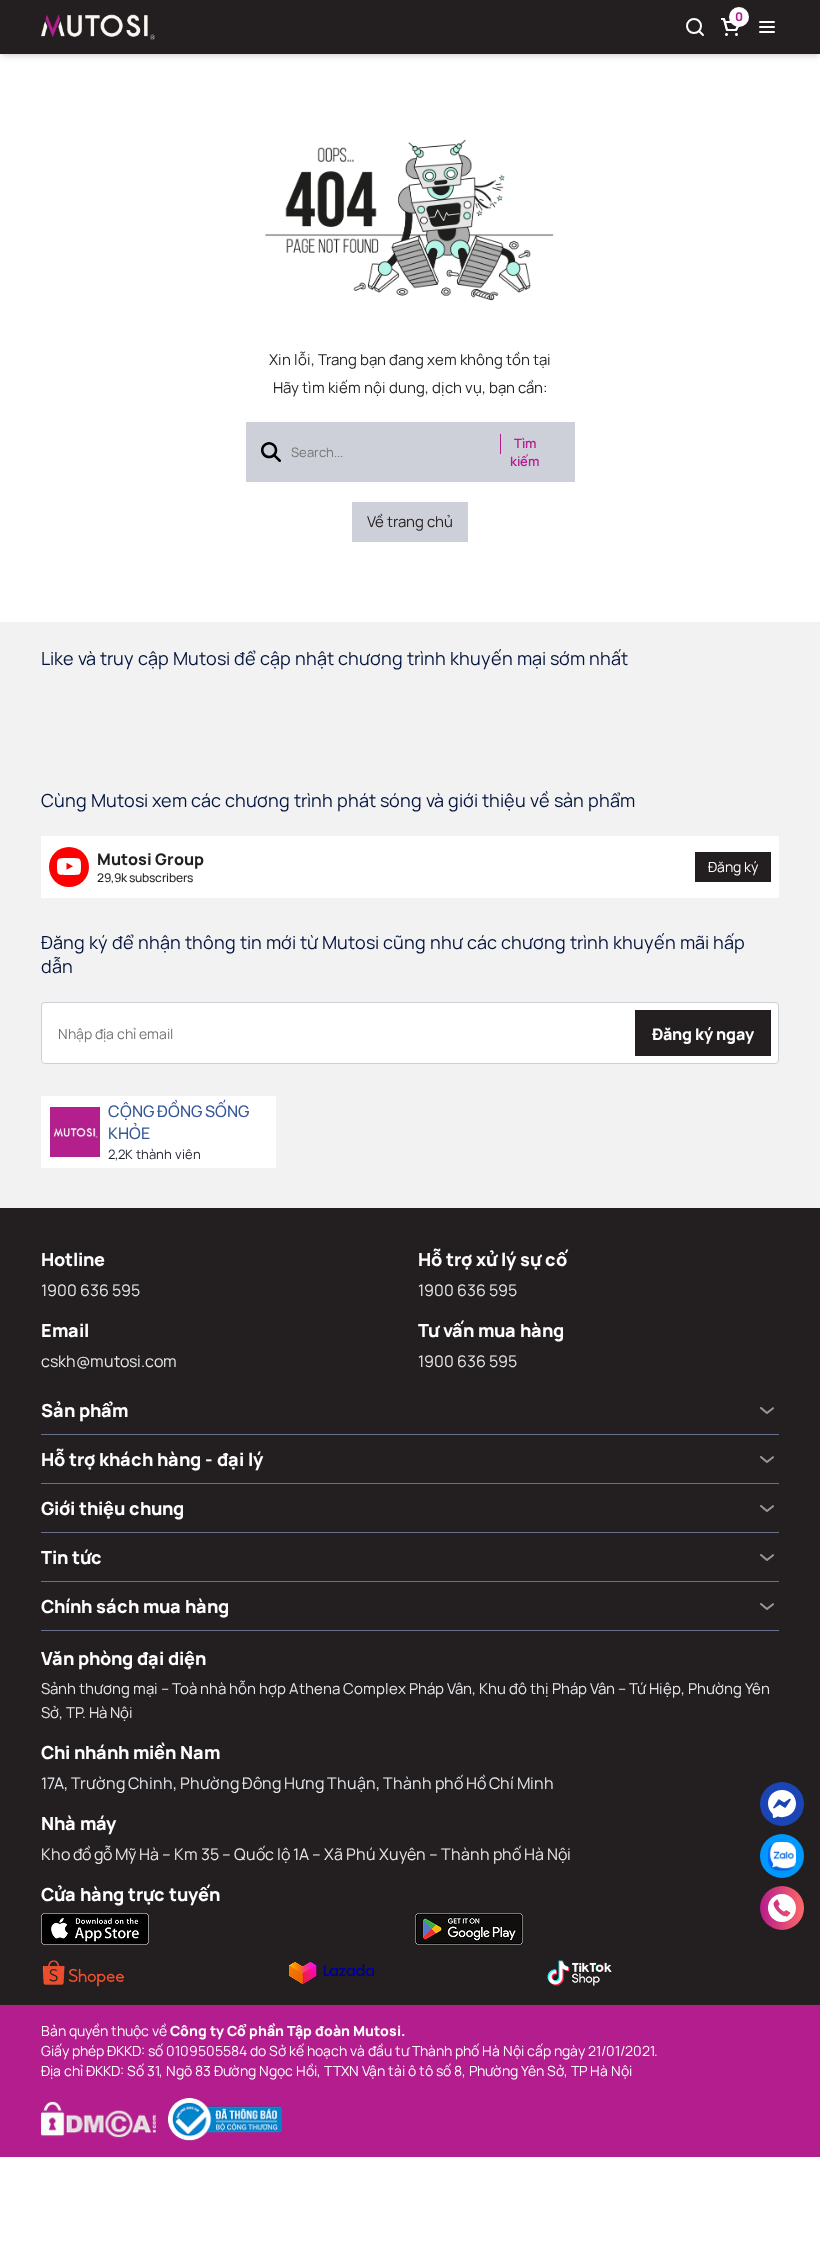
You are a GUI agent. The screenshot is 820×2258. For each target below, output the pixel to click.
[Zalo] (782, 1856)
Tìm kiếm (524, 452)
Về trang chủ (410, 521)
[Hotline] (782, 1908)
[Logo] (98, 27)
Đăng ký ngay (703, 1034)
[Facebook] (782, 1804)
